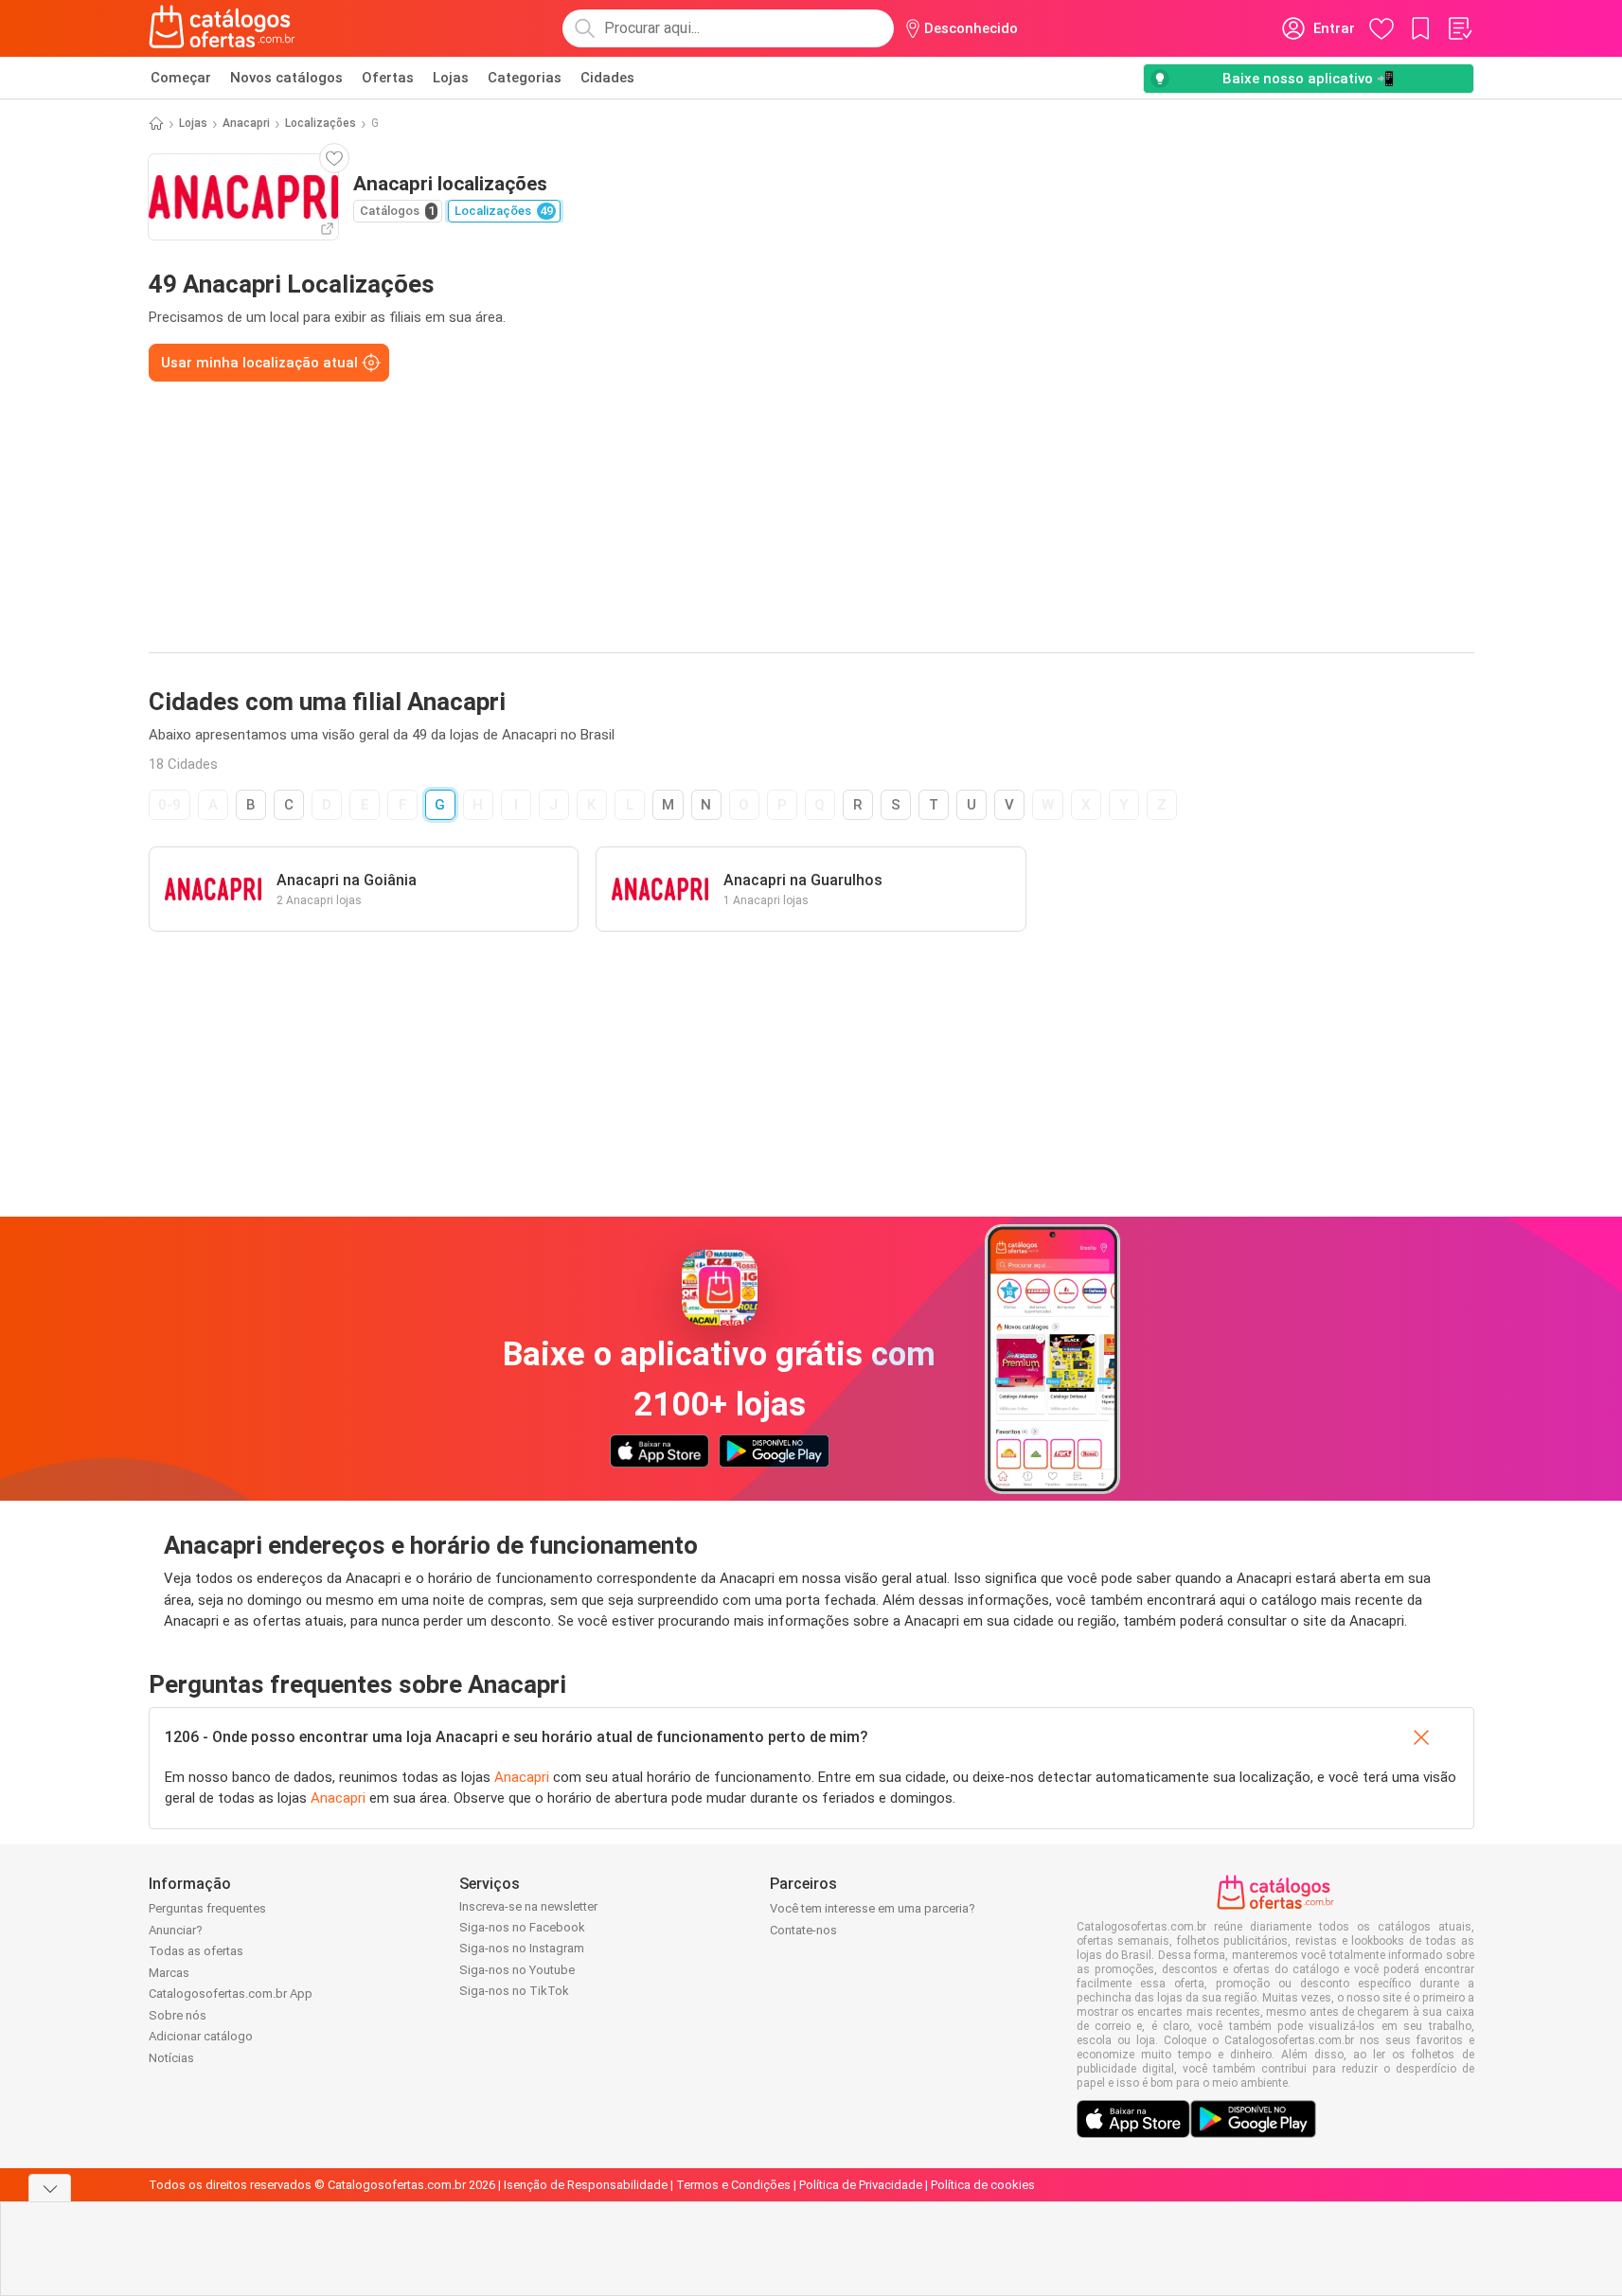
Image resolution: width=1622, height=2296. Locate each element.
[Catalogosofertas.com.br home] (222, 28)
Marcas (169, 1973)
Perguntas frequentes (207, 1908)
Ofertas (388, 78)
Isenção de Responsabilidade (586, 2185)
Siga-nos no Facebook (522, 1927)
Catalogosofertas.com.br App (231, 1993)
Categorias (525, 78)
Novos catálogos (286, 78)
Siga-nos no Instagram (522, 1948)
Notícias (171, 2058)
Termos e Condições (733, 2185)
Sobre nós (178, 2015)
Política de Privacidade (861, 2185)
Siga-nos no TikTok (514, 1991)
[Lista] (1459, 28)
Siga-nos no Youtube (517, 1970)
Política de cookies (983, 2185)
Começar (181, 78)
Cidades (607, 78)
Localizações (321, 123)
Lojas (451, 78)
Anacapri (246, 123)
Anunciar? (176, 1930)
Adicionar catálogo (201, 2036)
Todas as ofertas (196, 1951)
